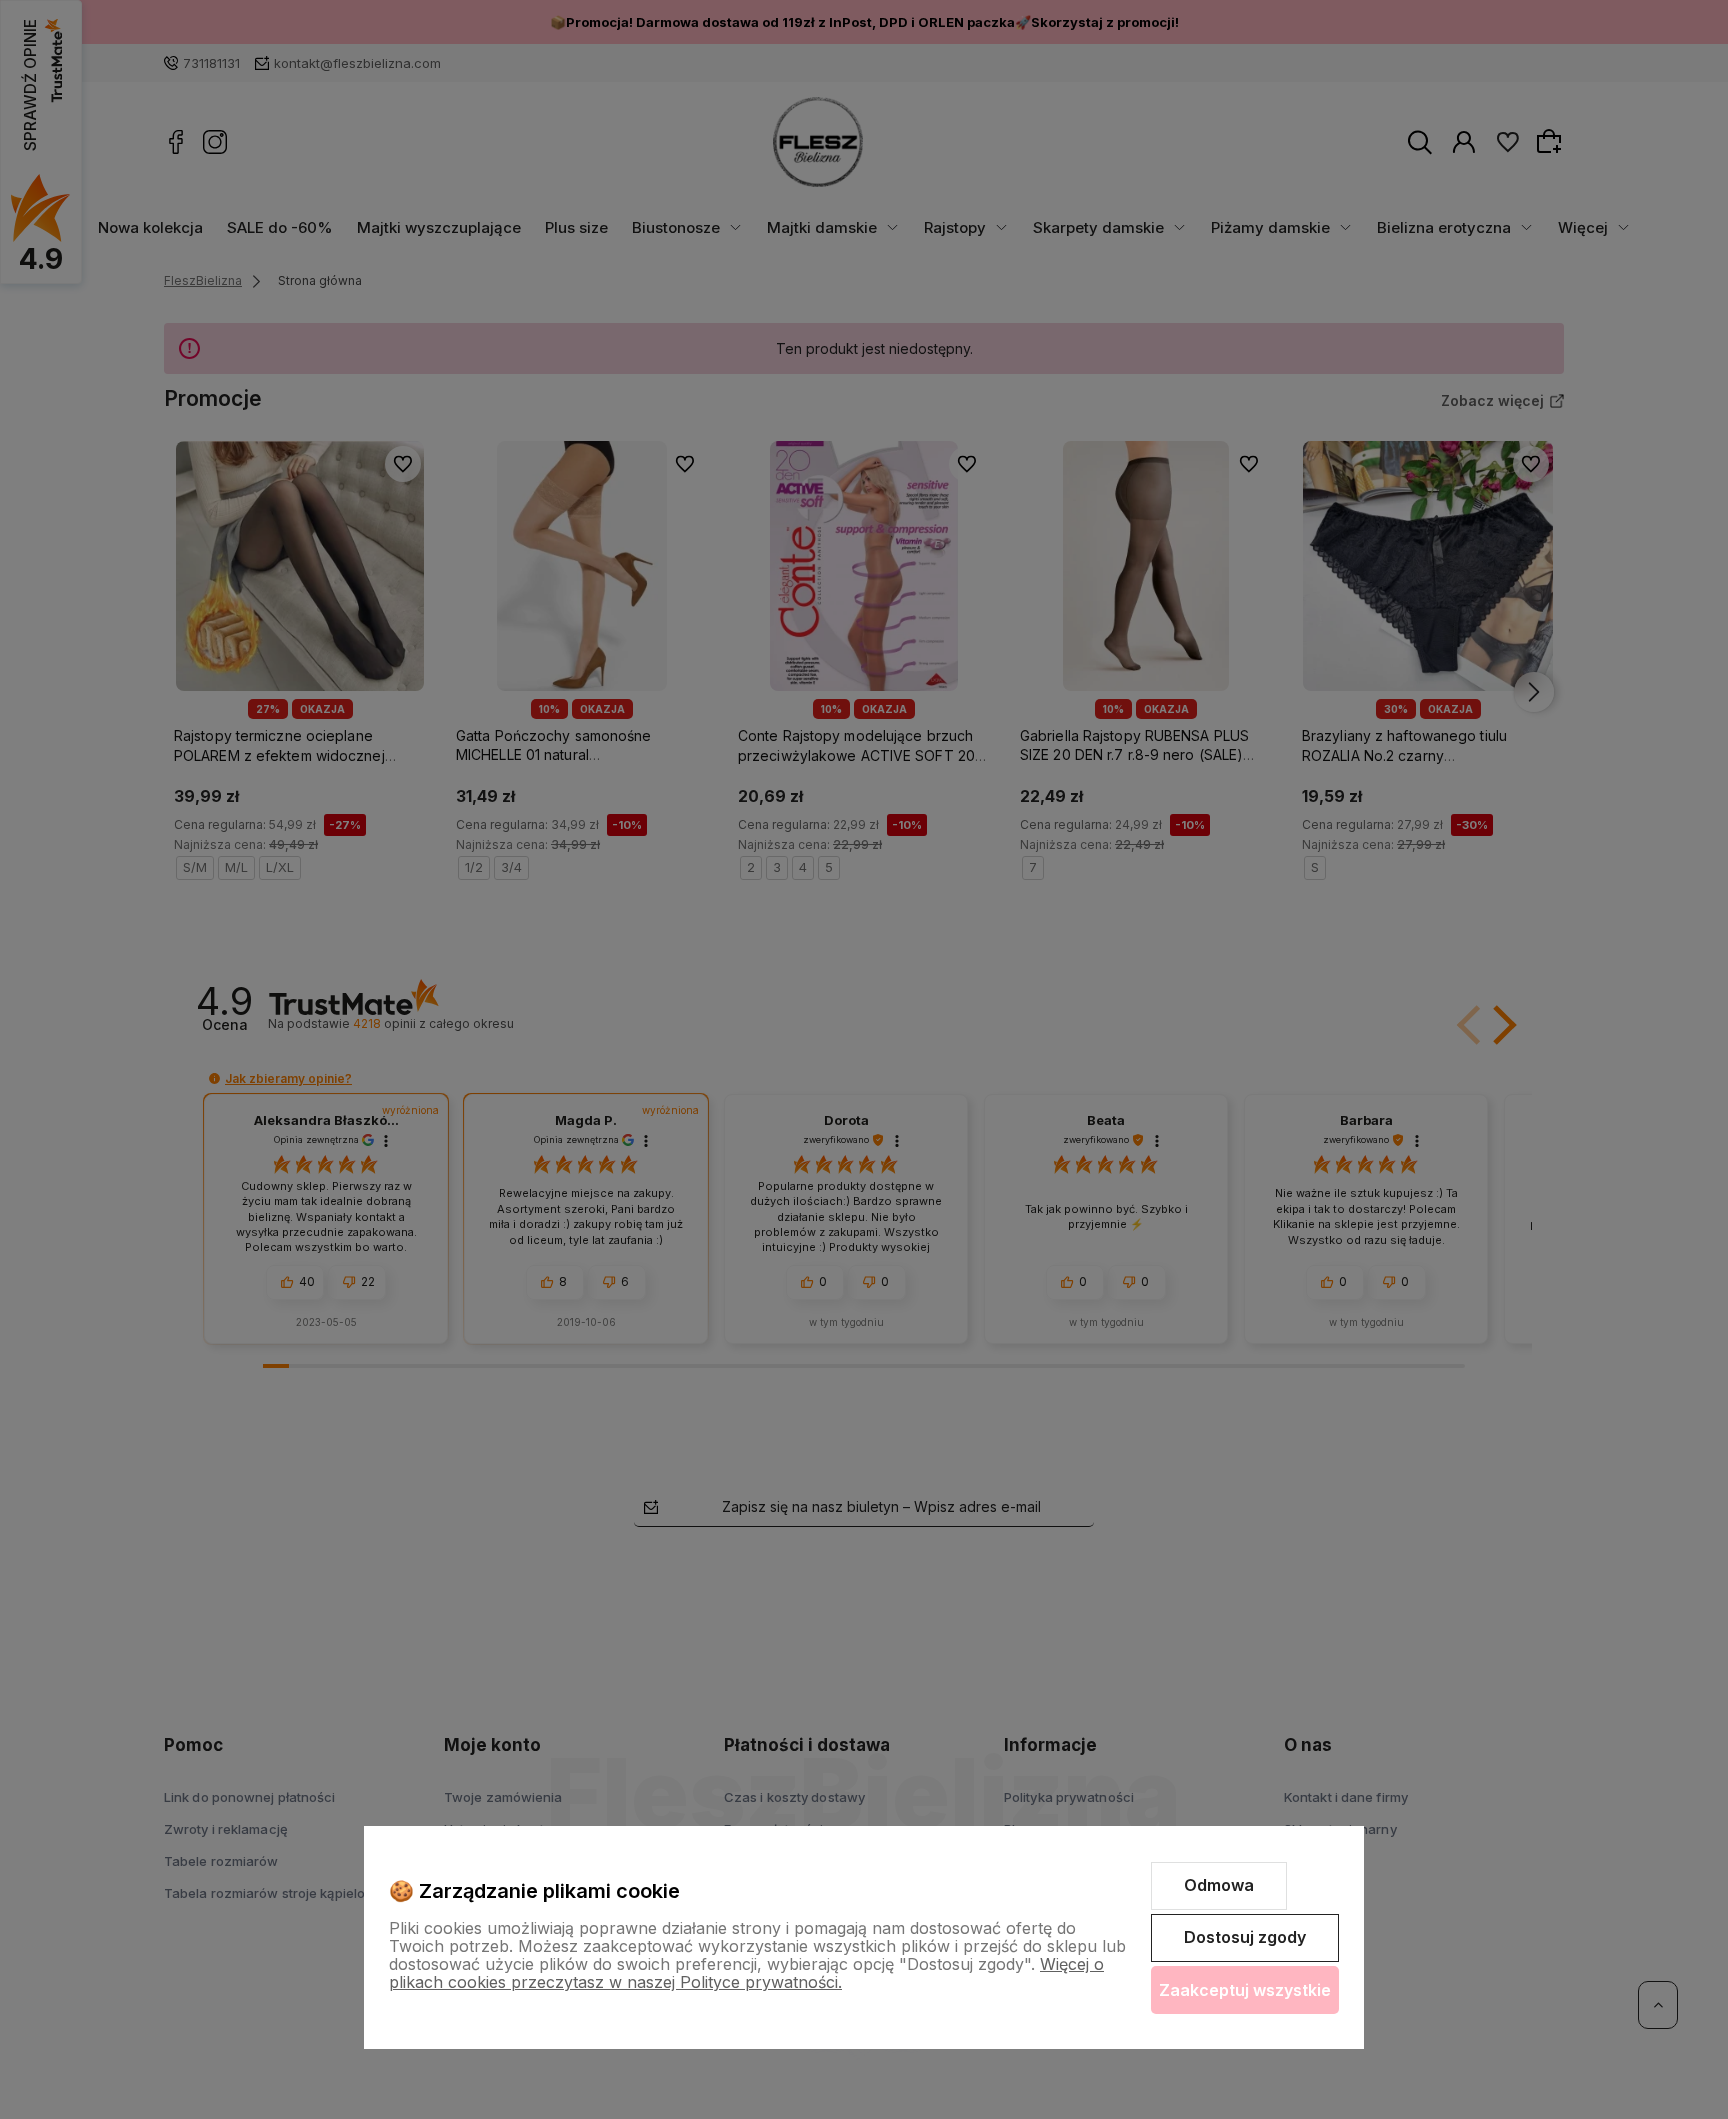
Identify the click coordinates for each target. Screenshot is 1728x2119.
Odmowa (1219, 1885)
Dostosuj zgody (1245, 1937)
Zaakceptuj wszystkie (1245, 1990)
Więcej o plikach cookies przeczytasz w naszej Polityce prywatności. (746, 1973)
